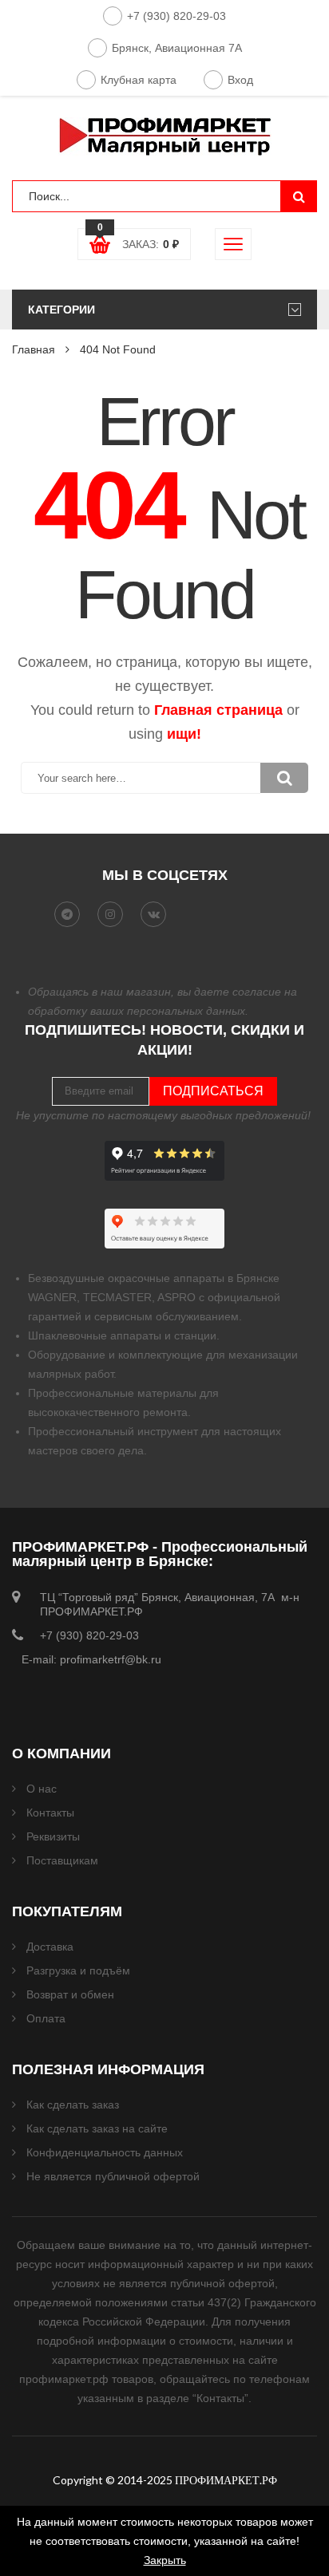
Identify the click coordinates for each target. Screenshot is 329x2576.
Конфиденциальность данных (105, 2152)
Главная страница (218, 710)
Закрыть (165, 2560)
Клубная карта (139, 80)
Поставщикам (62, 1860)
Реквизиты (53, 1836)
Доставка (50, 1947)
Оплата (46, 2018)
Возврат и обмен (70, 1994)
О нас (42, 1789)
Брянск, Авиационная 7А (177, 48)
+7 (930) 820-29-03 (176, 16)
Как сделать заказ (73, 2105)
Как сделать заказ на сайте (97, 2128)
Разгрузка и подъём (78, 1970)
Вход (240, 80)
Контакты (50, 1813)
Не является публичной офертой (113, 2176)
